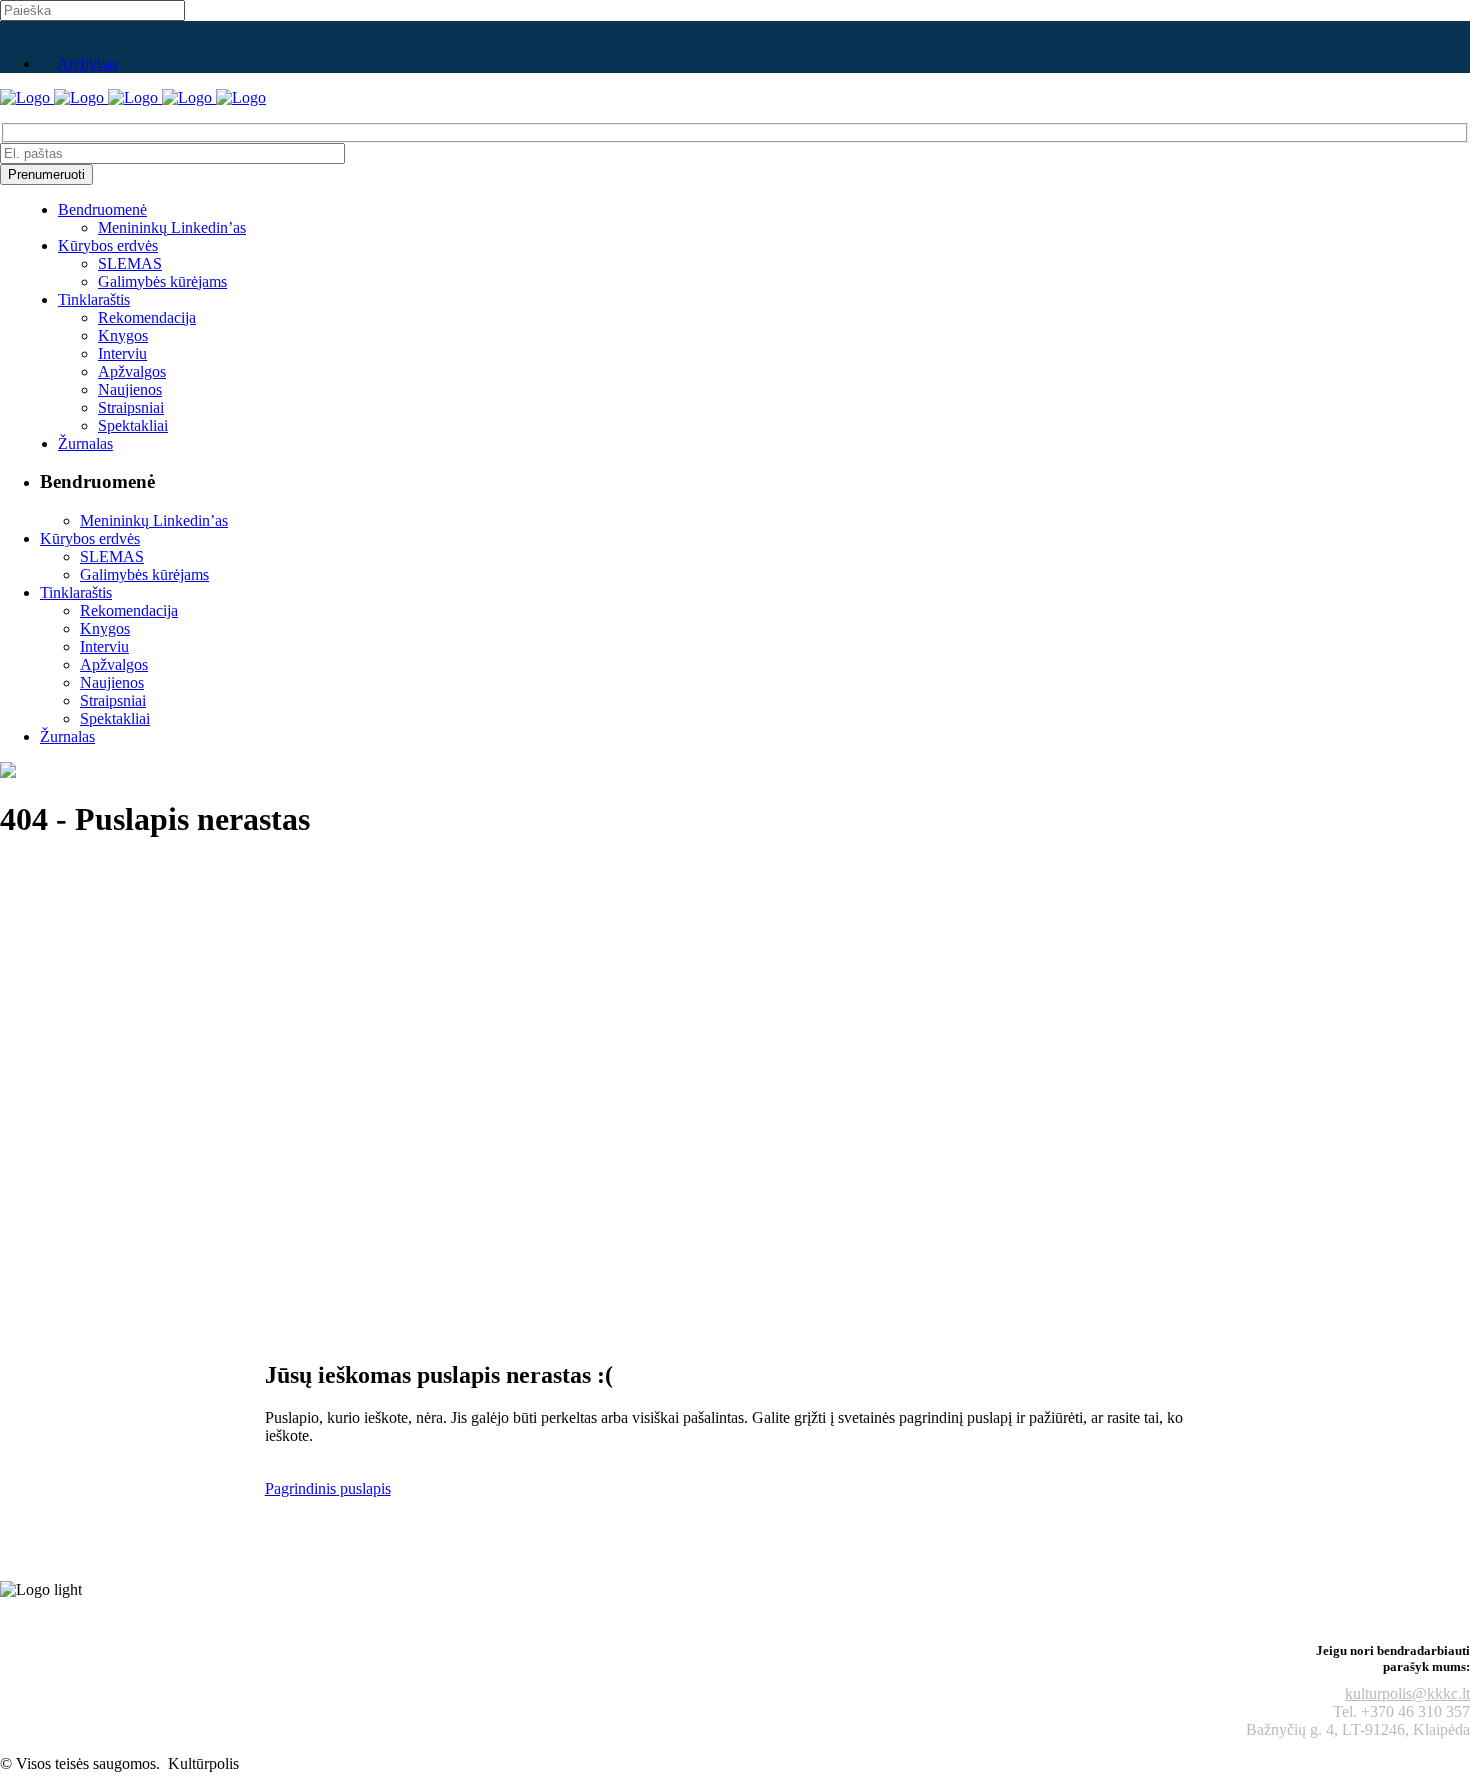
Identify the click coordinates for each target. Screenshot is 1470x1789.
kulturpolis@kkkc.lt (1407, 1693)
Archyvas (87, 63)
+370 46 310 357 (1415, 1711)
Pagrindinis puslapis (328, 1488)
